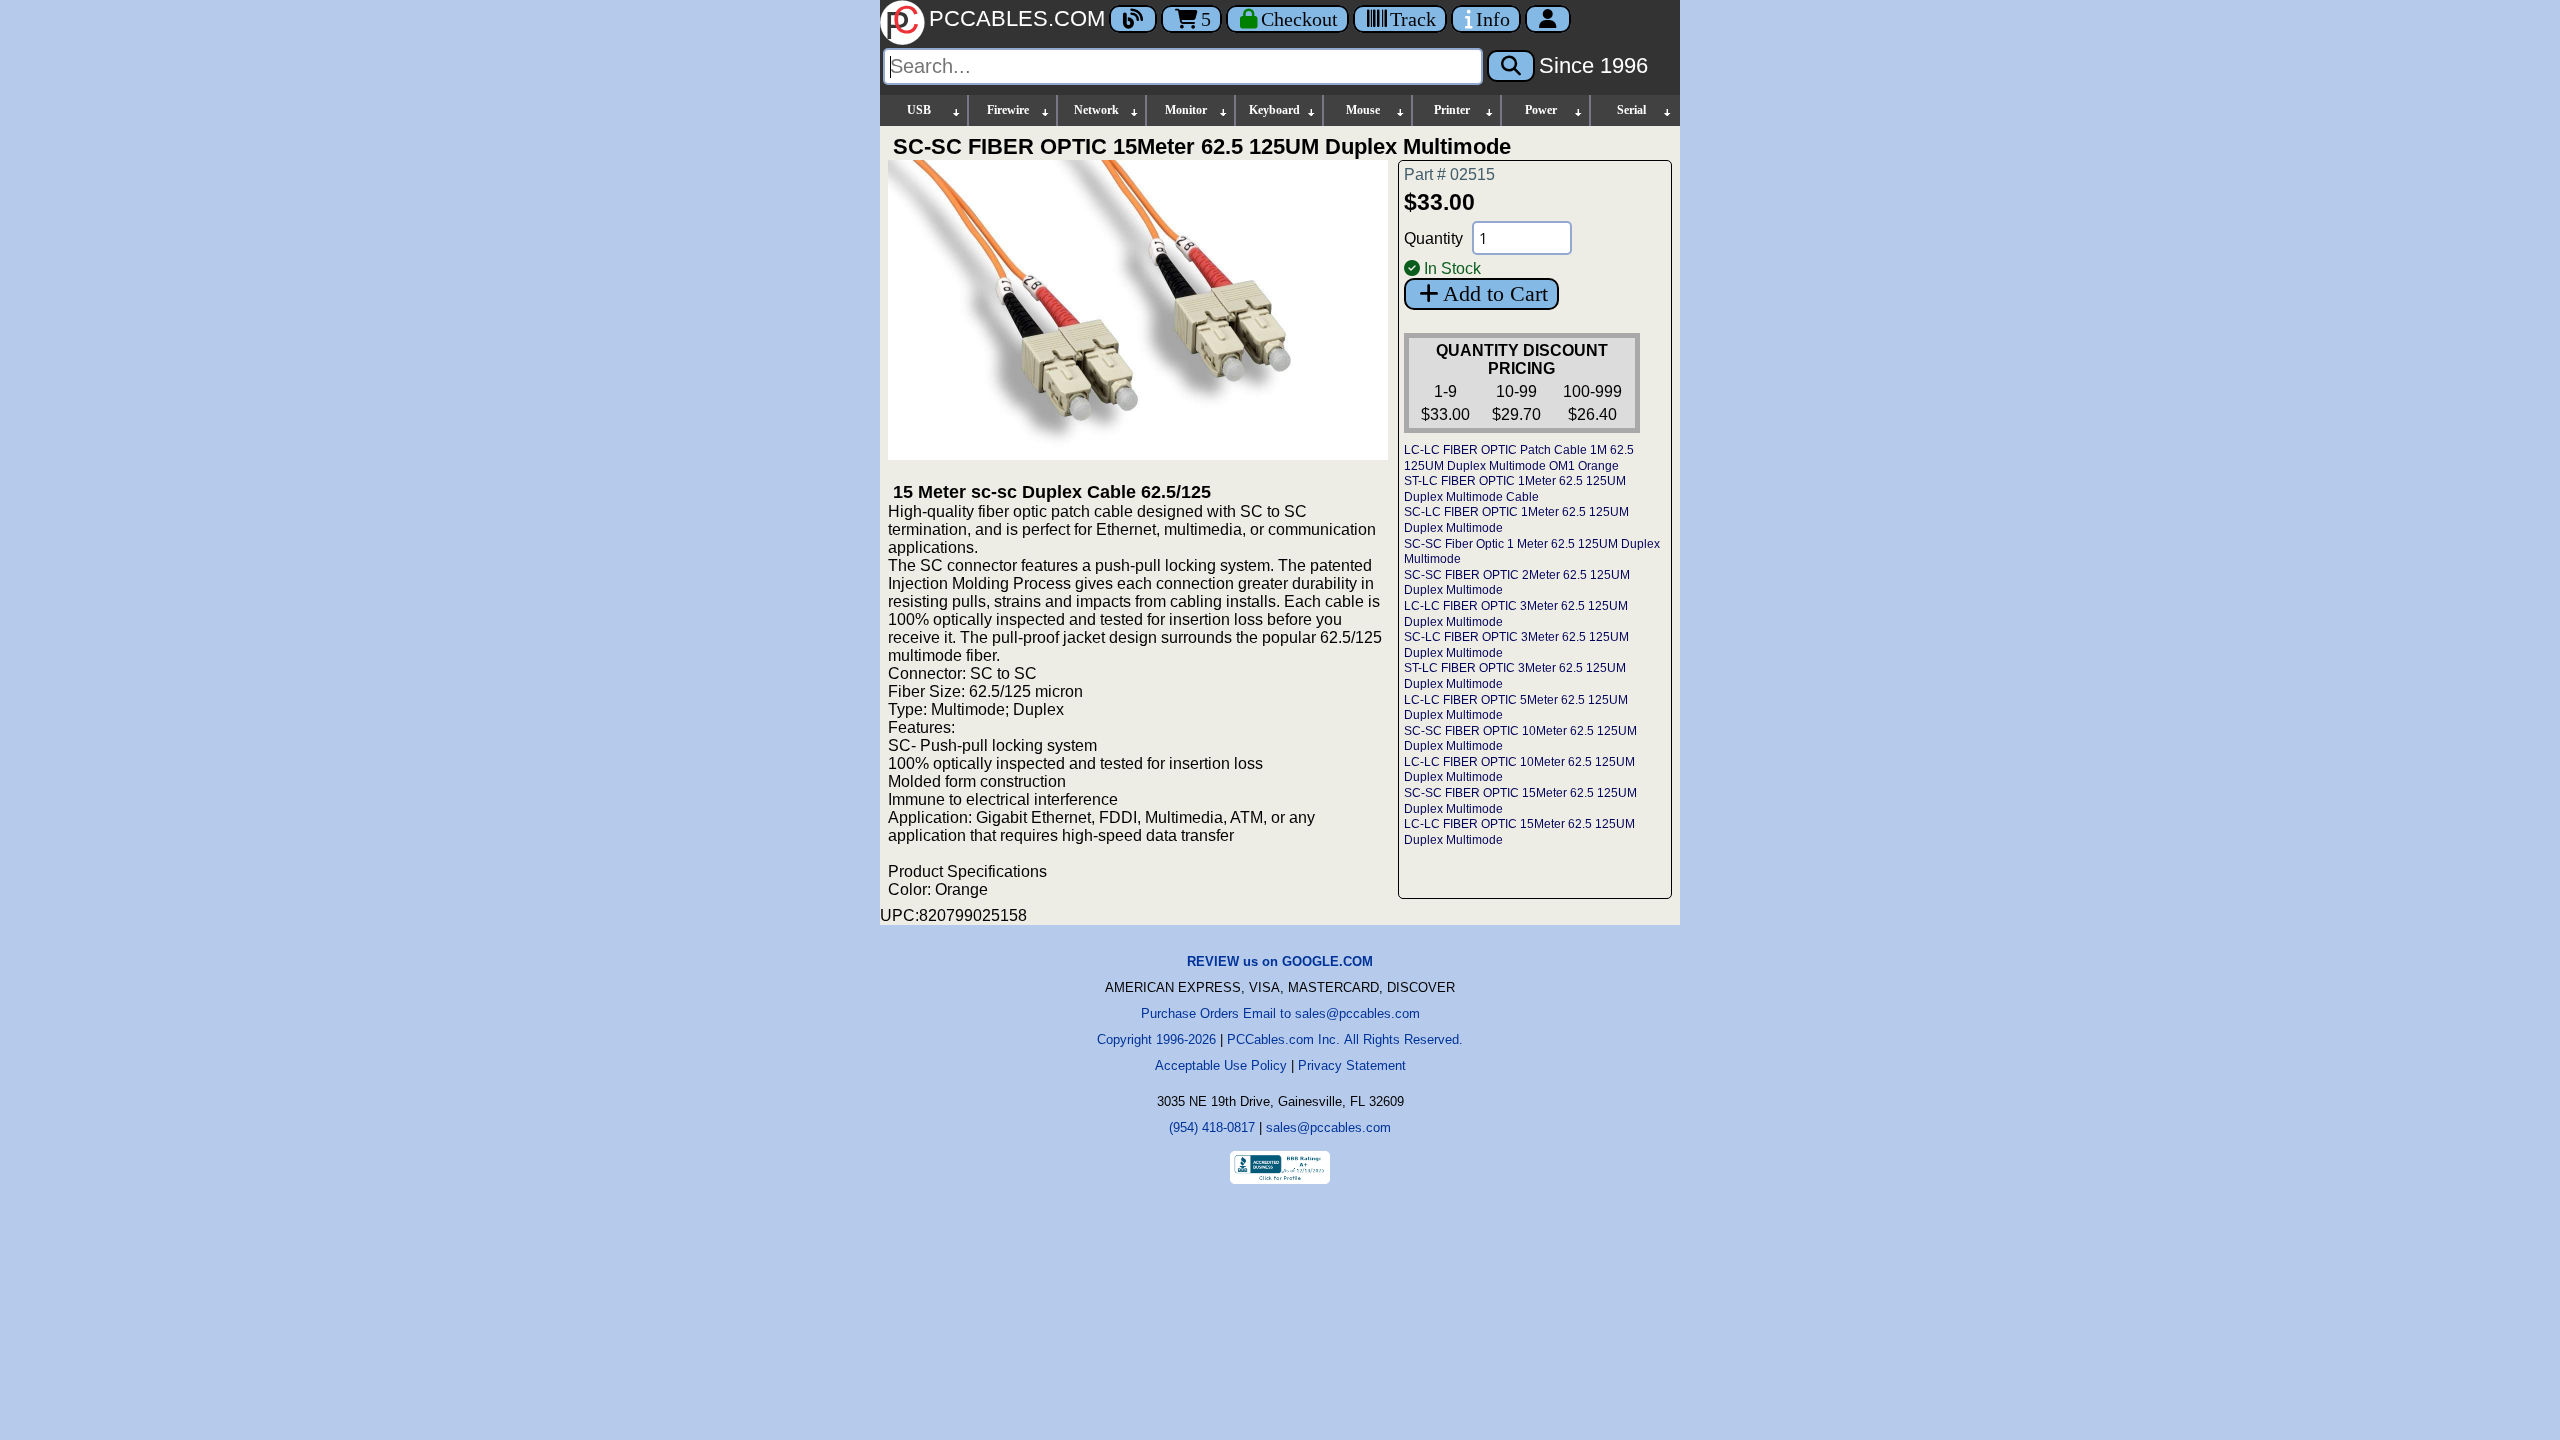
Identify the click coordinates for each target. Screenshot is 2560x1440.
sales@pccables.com (1328, 1127)
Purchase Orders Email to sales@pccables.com (1280, 1013)
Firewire (1008, 110)
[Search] (1511, 66)
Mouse (1363, 110)
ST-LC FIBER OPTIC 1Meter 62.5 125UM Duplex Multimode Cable (1515, 489)
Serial (1631, 110)
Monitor (1186, 110)
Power (1541, 110)
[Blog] (1133, 19)
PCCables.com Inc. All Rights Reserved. (1345, 1039)
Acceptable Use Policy (1221, 1065)
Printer (1452, 110)
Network (1096, 110)
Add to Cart (1495, 293)
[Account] (1548, 19)
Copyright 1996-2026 (1156, 1039)
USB (919, 110)
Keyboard (1274, 110)
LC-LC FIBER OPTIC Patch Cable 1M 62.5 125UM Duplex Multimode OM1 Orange (1519, 458)
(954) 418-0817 (1212, 1127)
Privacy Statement (1352, 1065)
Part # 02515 (1449, 174)
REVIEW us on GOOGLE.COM (1280, 961)
